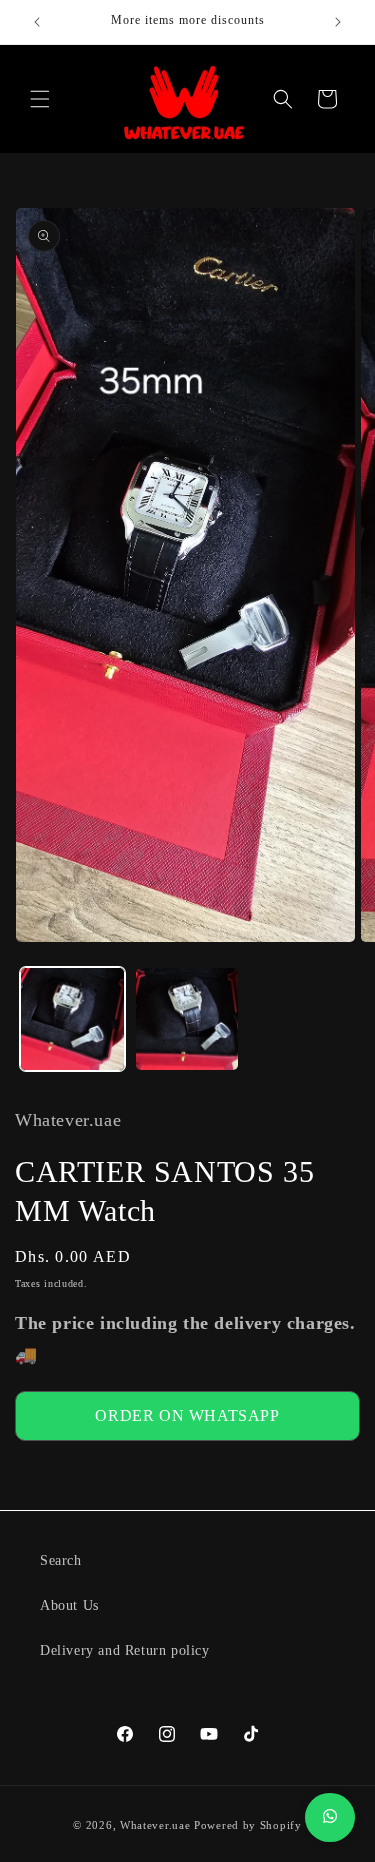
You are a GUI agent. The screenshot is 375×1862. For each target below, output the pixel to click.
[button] (40, 99)
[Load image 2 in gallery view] (187, 1019)
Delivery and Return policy (125, 1650)
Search (61, 1560)
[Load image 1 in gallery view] (72, 1019)
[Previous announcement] (37, 22)
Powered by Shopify (248, 1825)
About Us (69, 1605)
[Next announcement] (338, 22)
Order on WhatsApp (187, 1415)
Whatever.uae (155, 1825)
